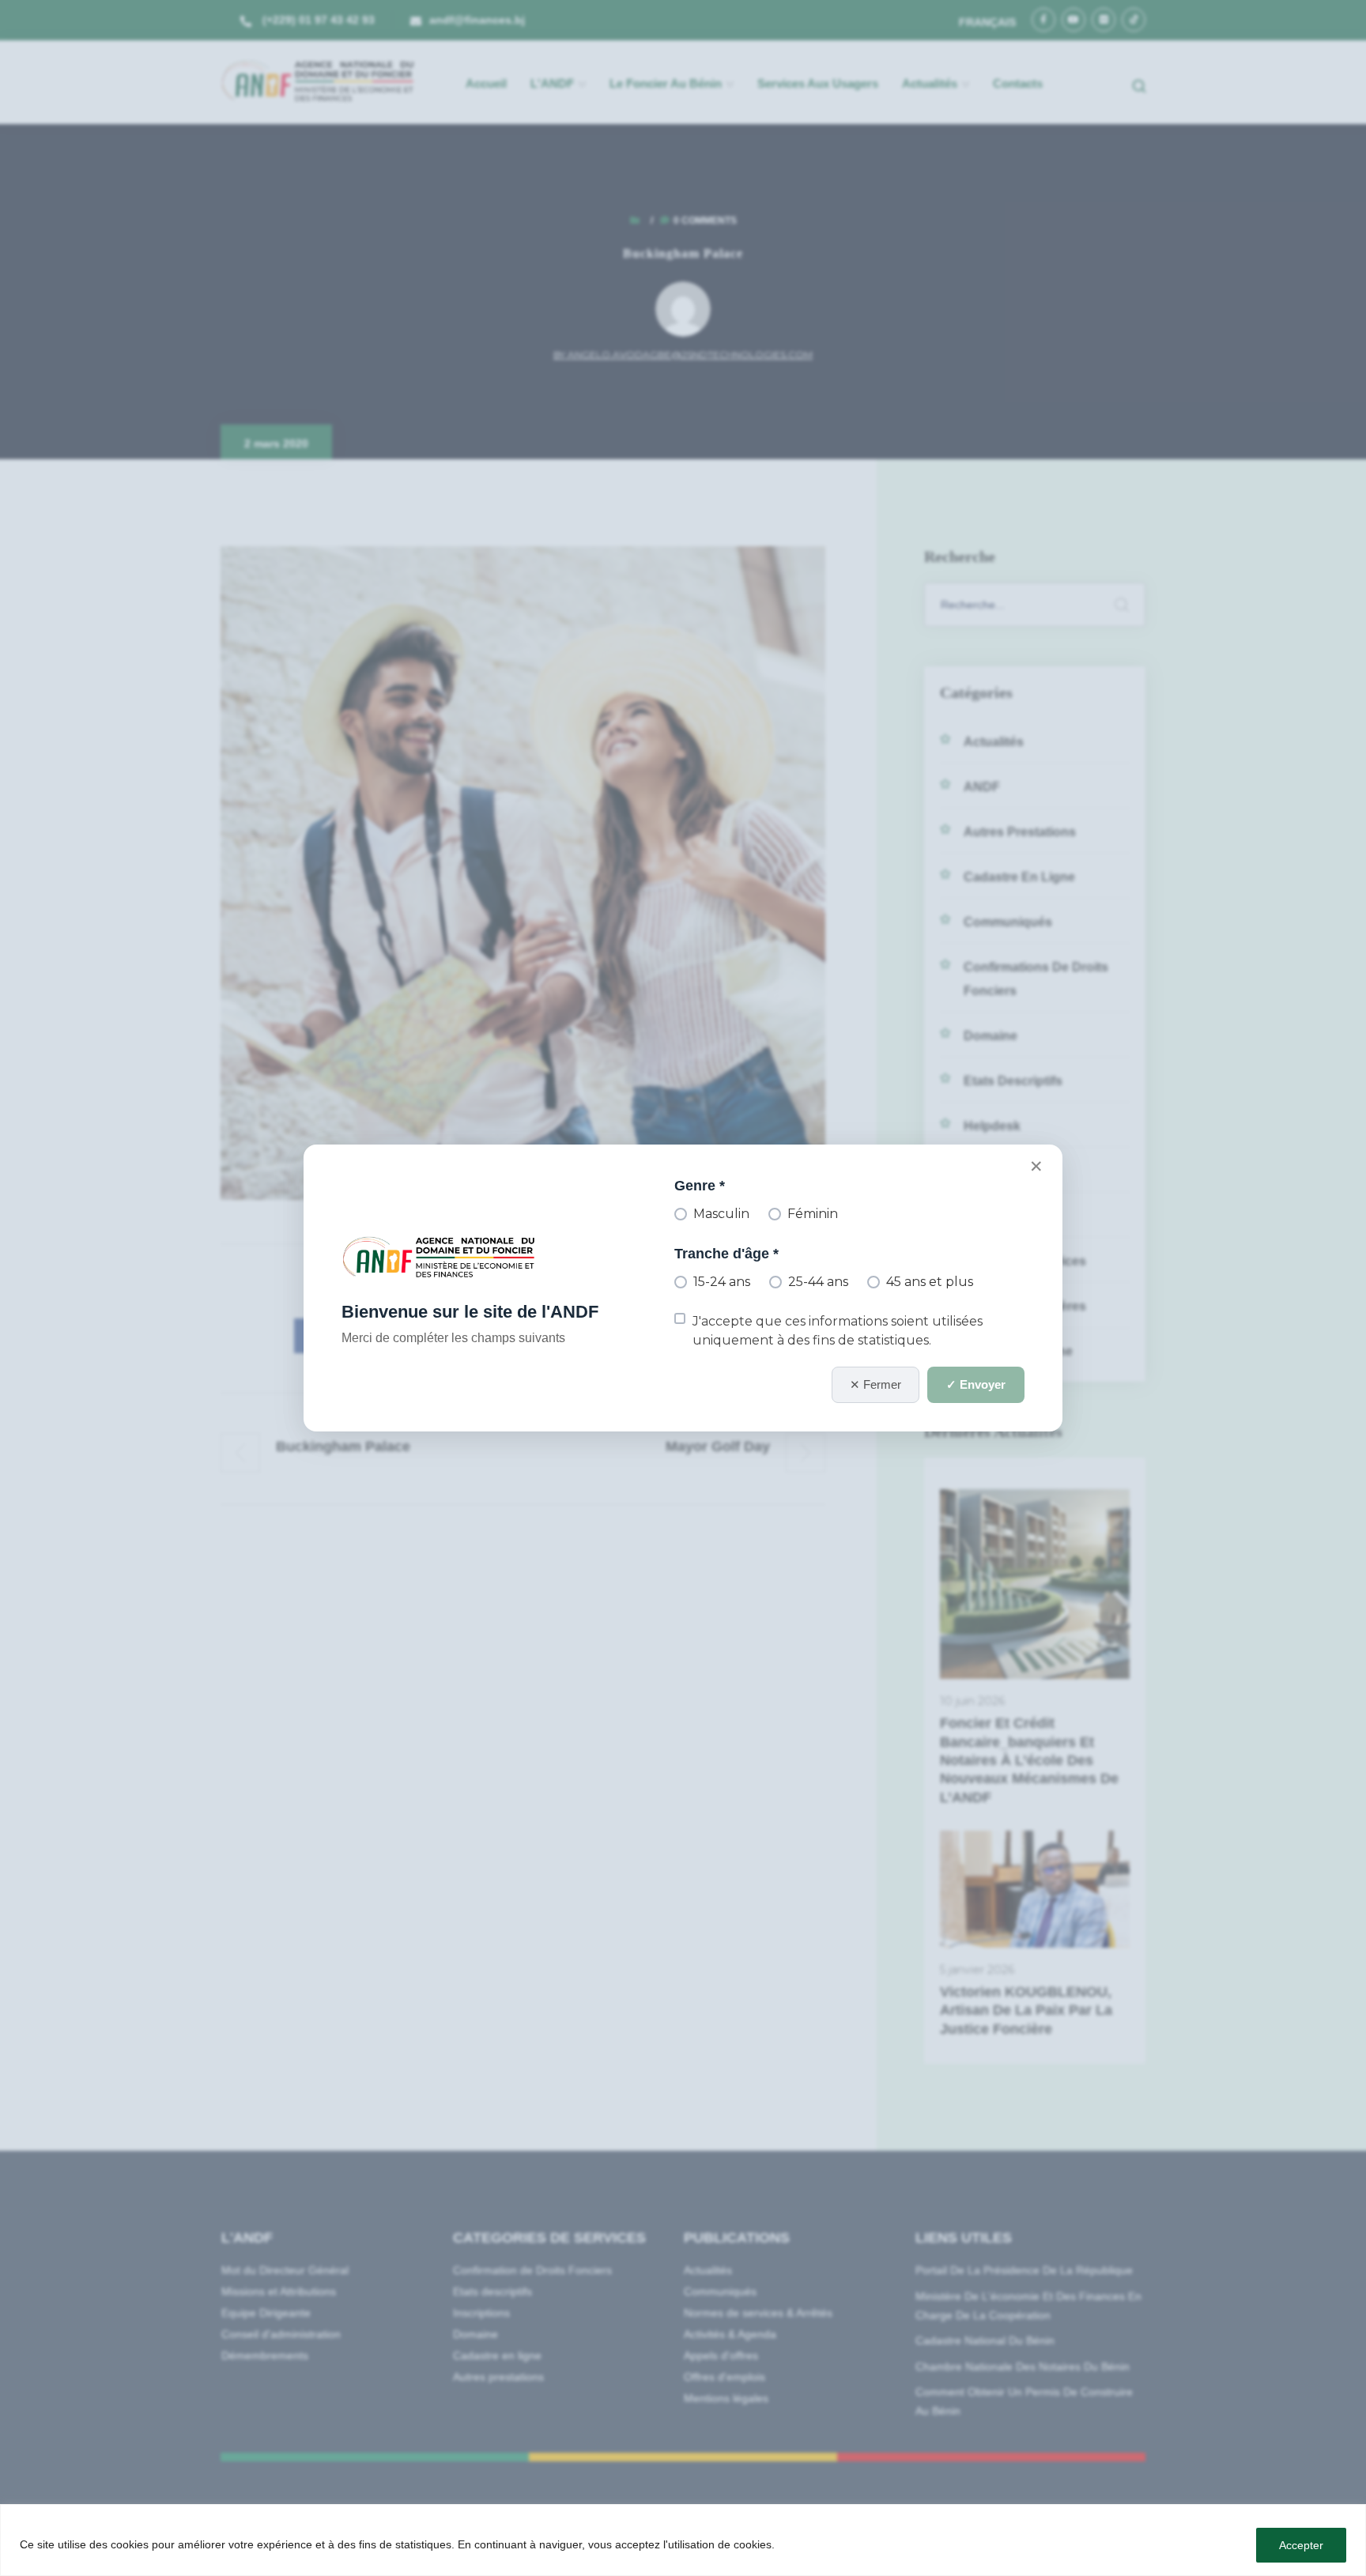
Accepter (1301, 2545)
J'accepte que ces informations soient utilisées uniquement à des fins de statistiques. (838, 1330)
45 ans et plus (930, 1282)
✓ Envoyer (976, 1384)
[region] (683, 2540)
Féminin (813, 1214)
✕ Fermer (875, 1384)
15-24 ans (722, 1282)
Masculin (721, 1214)
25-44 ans (818, 1282)
